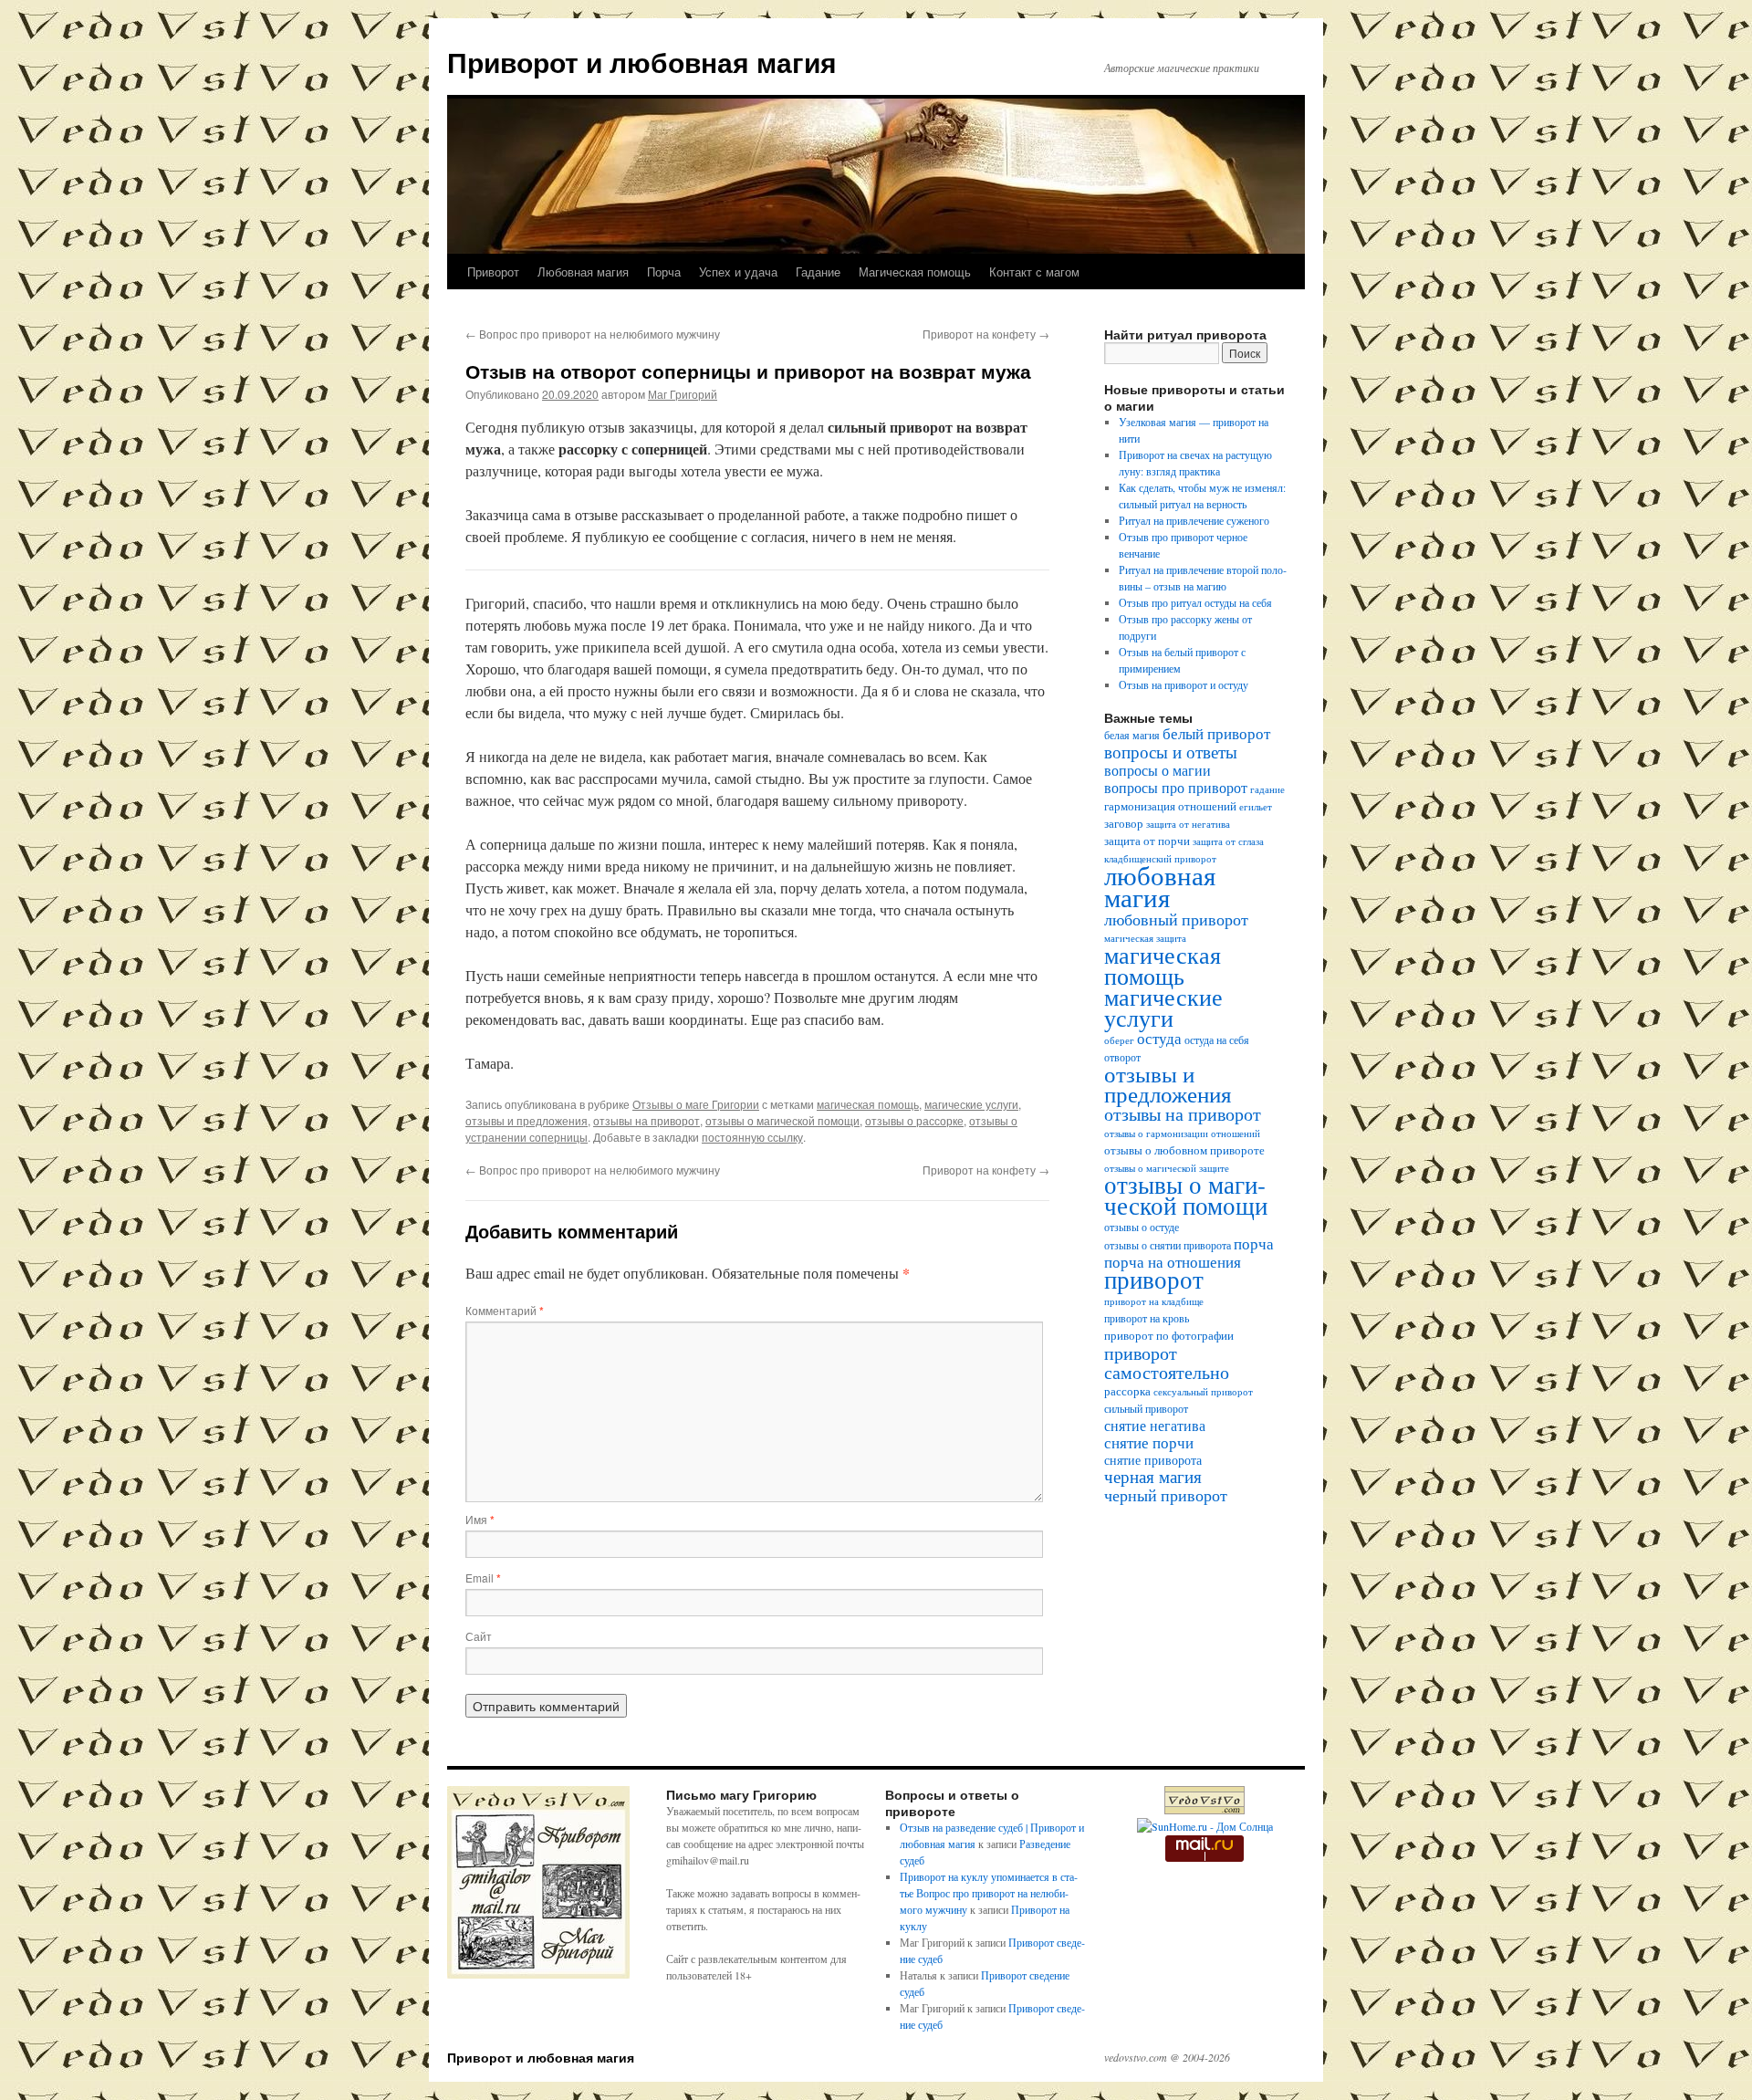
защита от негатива (1188, 824)
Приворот (493, 272)
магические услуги (971, 1104)
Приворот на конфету (986, 334)
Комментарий (505, 1310)
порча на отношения (1173, 1262)
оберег (1119, 1040)
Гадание (818, 272)
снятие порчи (1149, 1442)
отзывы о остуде (1142, 1227)
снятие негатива (1155, 1426)
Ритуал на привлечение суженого (1194, 520)
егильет (1256, 807)
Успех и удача (738, 272)
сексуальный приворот (1203, 1392)
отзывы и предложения (527, 1120)
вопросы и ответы (1171, 752)
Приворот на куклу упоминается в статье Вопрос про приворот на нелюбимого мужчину (989, 1893)
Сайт (479, 1636)
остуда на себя (1217, 1040)
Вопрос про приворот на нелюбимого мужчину (593, 334)
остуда (1159, 1038)
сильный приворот (1146, 1409)
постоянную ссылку (752, 1137)
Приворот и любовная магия (642, 62)
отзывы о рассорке (914, 1120)
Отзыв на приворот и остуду (1184, 684)
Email (483, 1578)
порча (1254, 1243)
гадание (1267, 789)
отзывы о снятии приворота (1168, 1245)
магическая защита (1145, 938)
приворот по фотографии (1169, 1336)
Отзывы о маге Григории (696, 1104)
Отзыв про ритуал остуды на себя (1195, 602)
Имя (480, 1519)
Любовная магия (583, 272)
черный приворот (1166, 1495)
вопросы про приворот (1176, 788)
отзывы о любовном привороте (1184, 1150)
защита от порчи (1147, 841)
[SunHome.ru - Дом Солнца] (1205, 1826)
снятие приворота (1153, 1460)
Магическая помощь (915, 272)
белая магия (1132, 735)
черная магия (1153, 1476)
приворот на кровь (1147, 1318)
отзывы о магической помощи (782, 1120)
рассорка (1127, 1391)
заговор (1124, 824)
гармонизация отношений (1170, 806)
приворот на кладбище (1154, 1301)
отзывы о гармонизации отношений (1182, 1134)
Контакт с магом (1034, 272)
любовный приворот (1176, 919)
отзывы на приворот (647, 1120)
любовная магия (1160, 886)
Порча (664, 272)
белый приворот (1216, 733)
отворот (1122, 1057)
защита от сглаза (1228, 841)
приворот (1154, 1279)
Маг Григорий (683, 394)
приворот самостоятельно (1167, 1362)
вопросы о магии (1158, 770)
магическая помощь (868, 1104)
